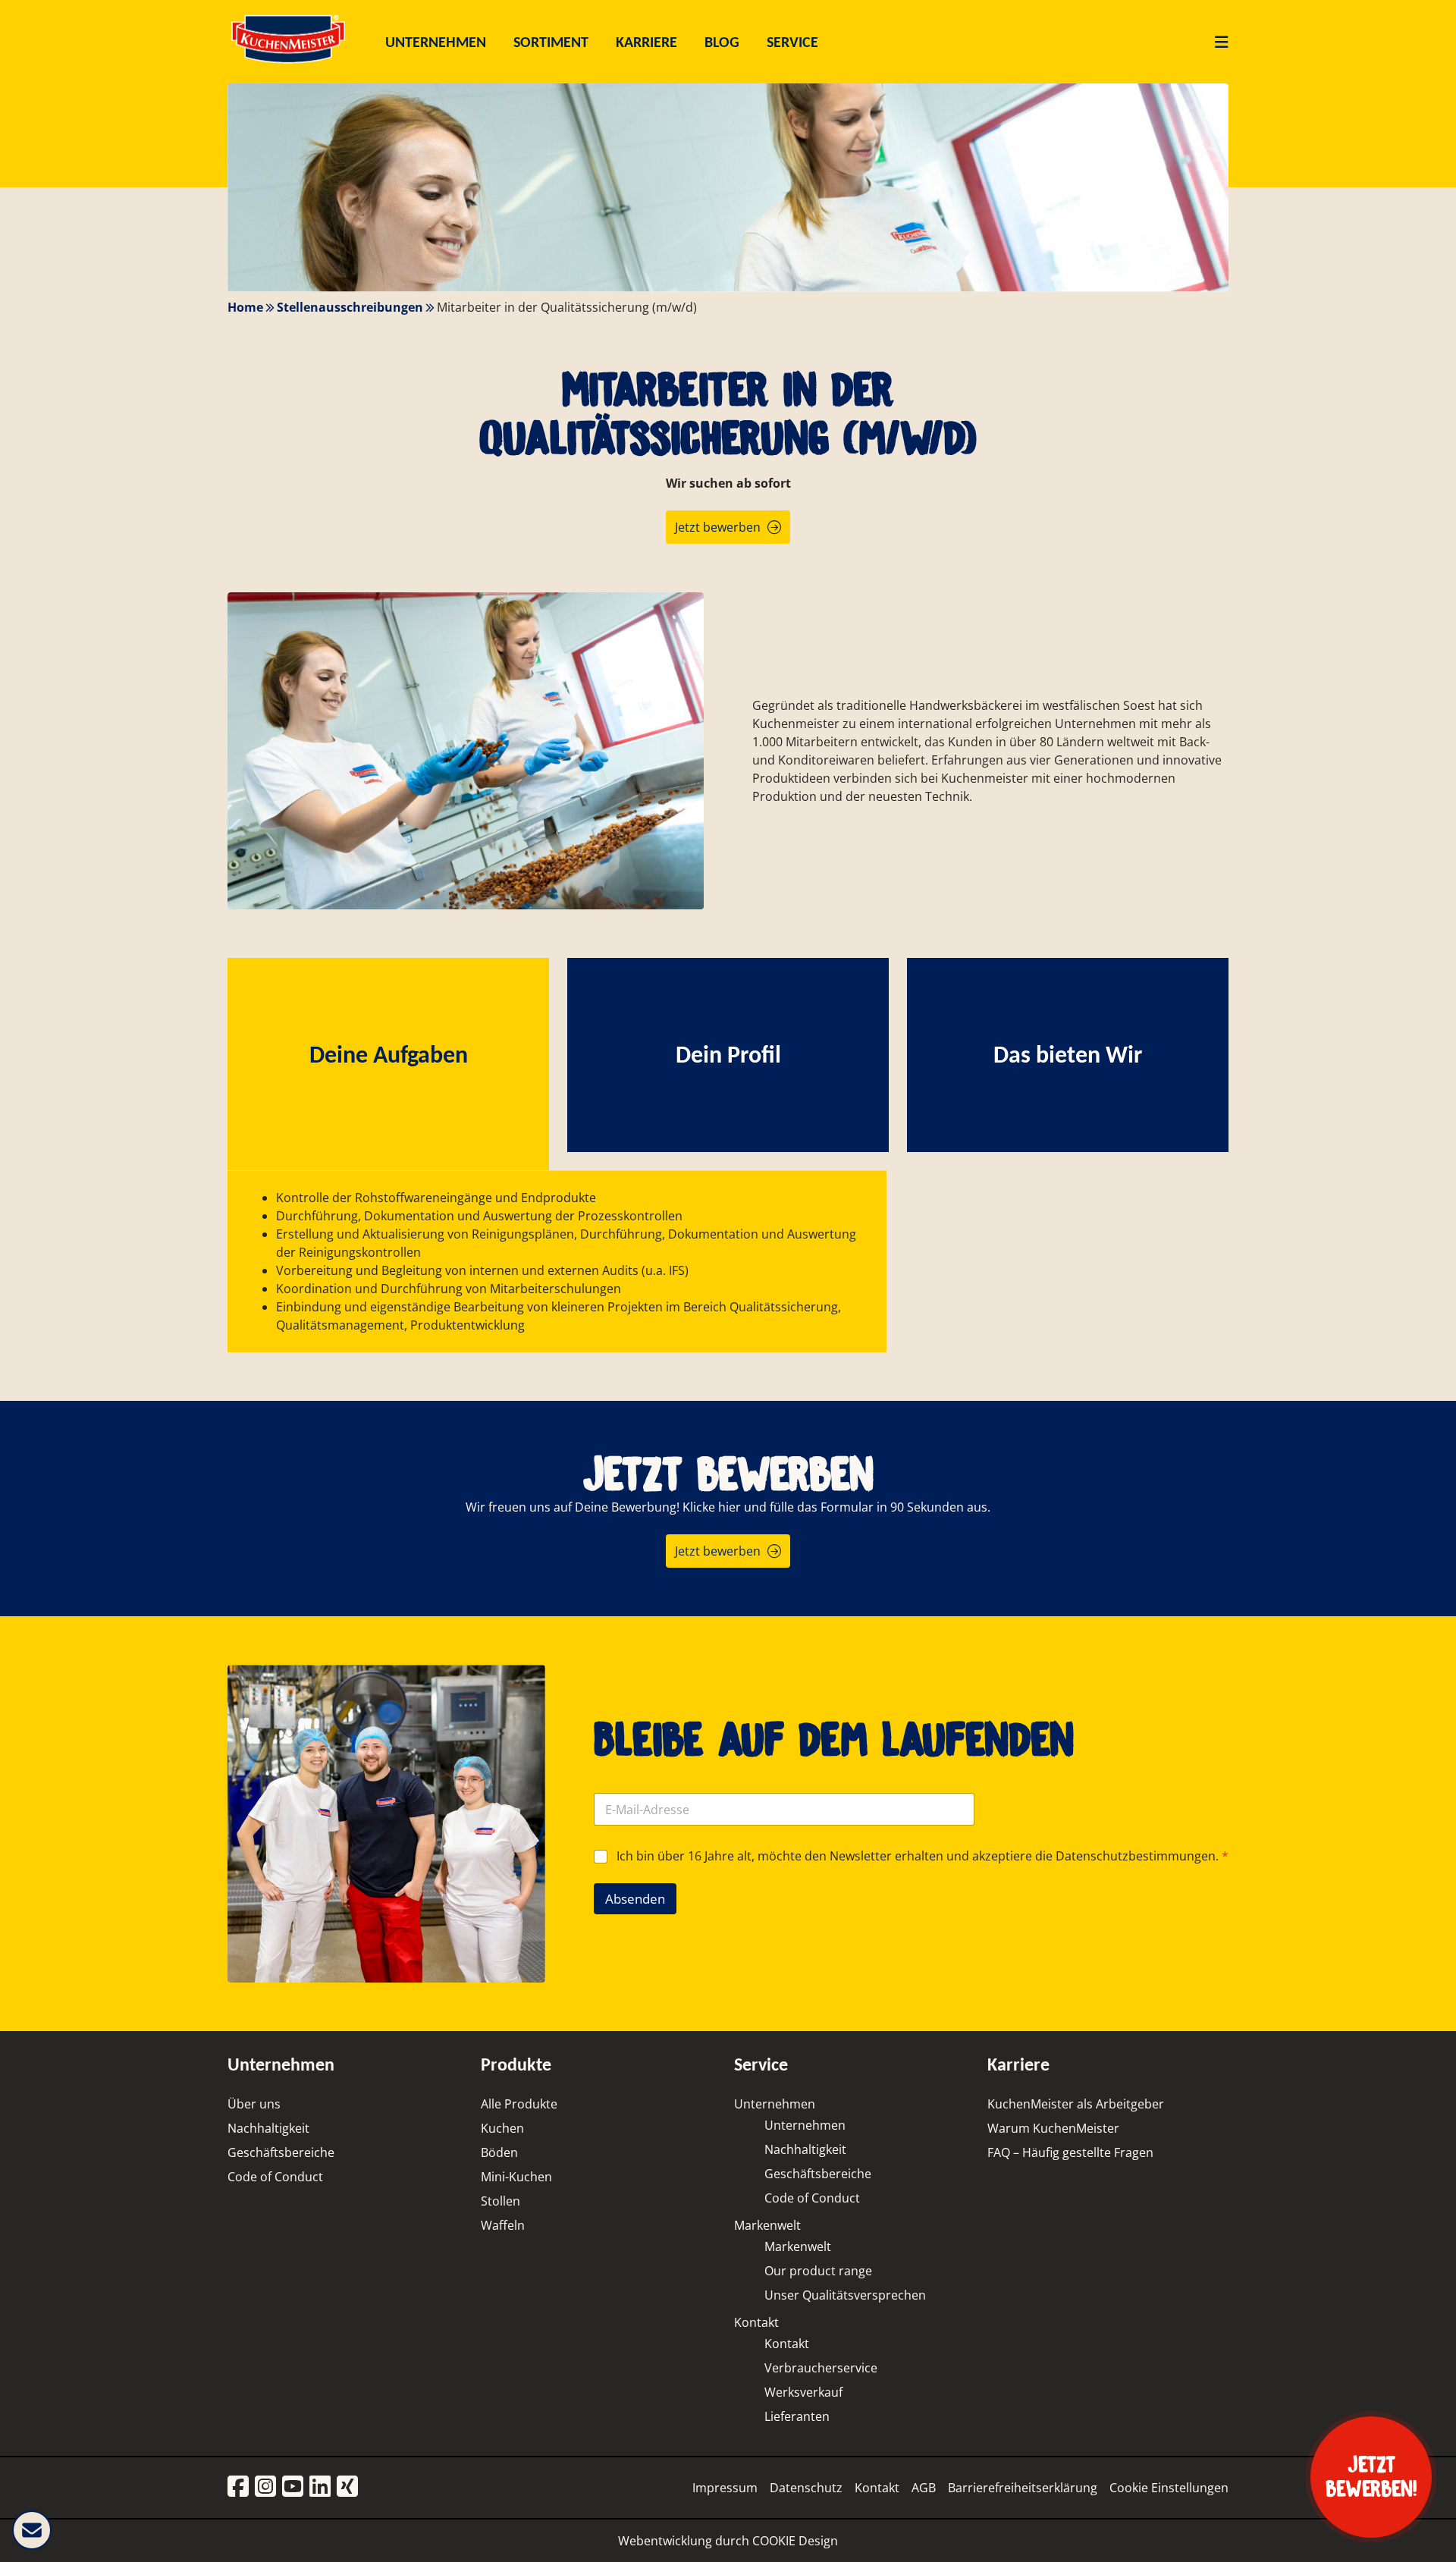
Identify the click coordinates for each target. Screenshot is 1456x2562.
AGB (924, 2488)
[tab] (388, 1055)
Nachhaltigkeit (268, 2128)
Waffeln (503, 2225)
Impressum (725, 2488)
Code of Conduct (275, 2177)
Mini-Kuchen (516, 2177)
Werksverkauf (803, 2392)
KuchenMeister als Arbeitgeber (1076, 2104)
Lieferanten (797, 2416)
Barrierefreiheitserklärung (1023, 2488)
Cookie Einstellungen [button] (1169, 2488)
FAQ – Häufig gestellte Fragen (1070, 2152)
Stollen (500, 2201)
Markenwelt (767, 2225)
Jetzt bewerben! (1371, 2477)
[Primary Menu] (1216, 42)
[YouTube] (293, 2487)
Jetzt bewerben (718, 527)
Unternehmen (775, 2104)
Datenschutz (806, 2488)
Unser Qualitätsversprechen (845, 2295)
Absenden (635, 1899)
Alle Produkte (519, 2104)
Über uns (254, 2104)
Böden (499, 2152)
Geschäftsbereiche (281, 2152)
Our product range (818, 2271)
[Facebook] (238, 2487)
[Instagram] (265, 2487)
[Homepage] (288, 63)
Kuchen (502, 2128)
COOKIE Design (795, 2541)
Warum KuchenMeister (1053, 2128)
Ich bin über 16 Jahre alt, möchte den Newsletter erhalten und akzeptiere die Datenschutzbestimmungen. (923, 1856)
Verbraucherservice (821, 2368)
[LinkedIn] (320, 2487)
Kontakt (756, 2322)
